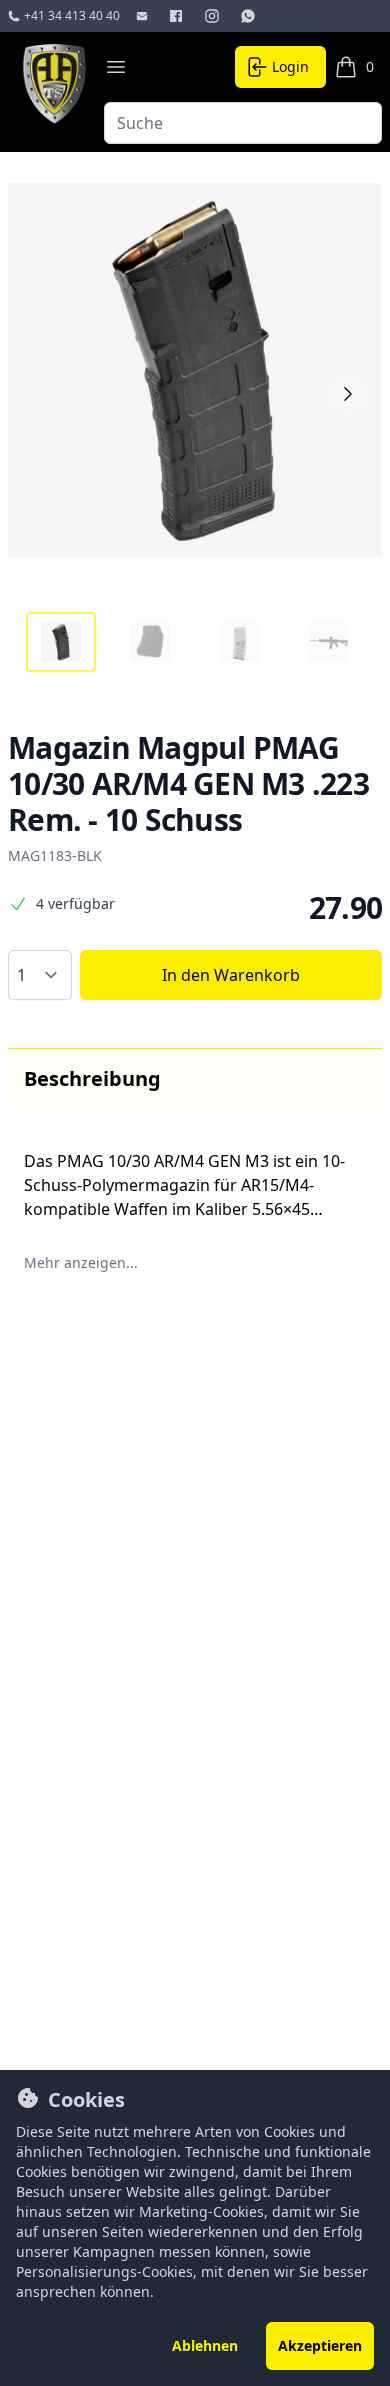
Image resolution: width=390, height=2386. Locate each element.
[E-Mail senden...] (144, 16)
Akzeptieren (320, 2345)
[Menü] (116, 67)
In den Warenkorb (231, 975)
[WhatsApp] (250, 16)
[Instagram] (214, 16)
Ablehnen (205, 2345)
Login (290, 66)
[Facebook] (178, 16)
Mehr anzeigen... (81, 1262)
